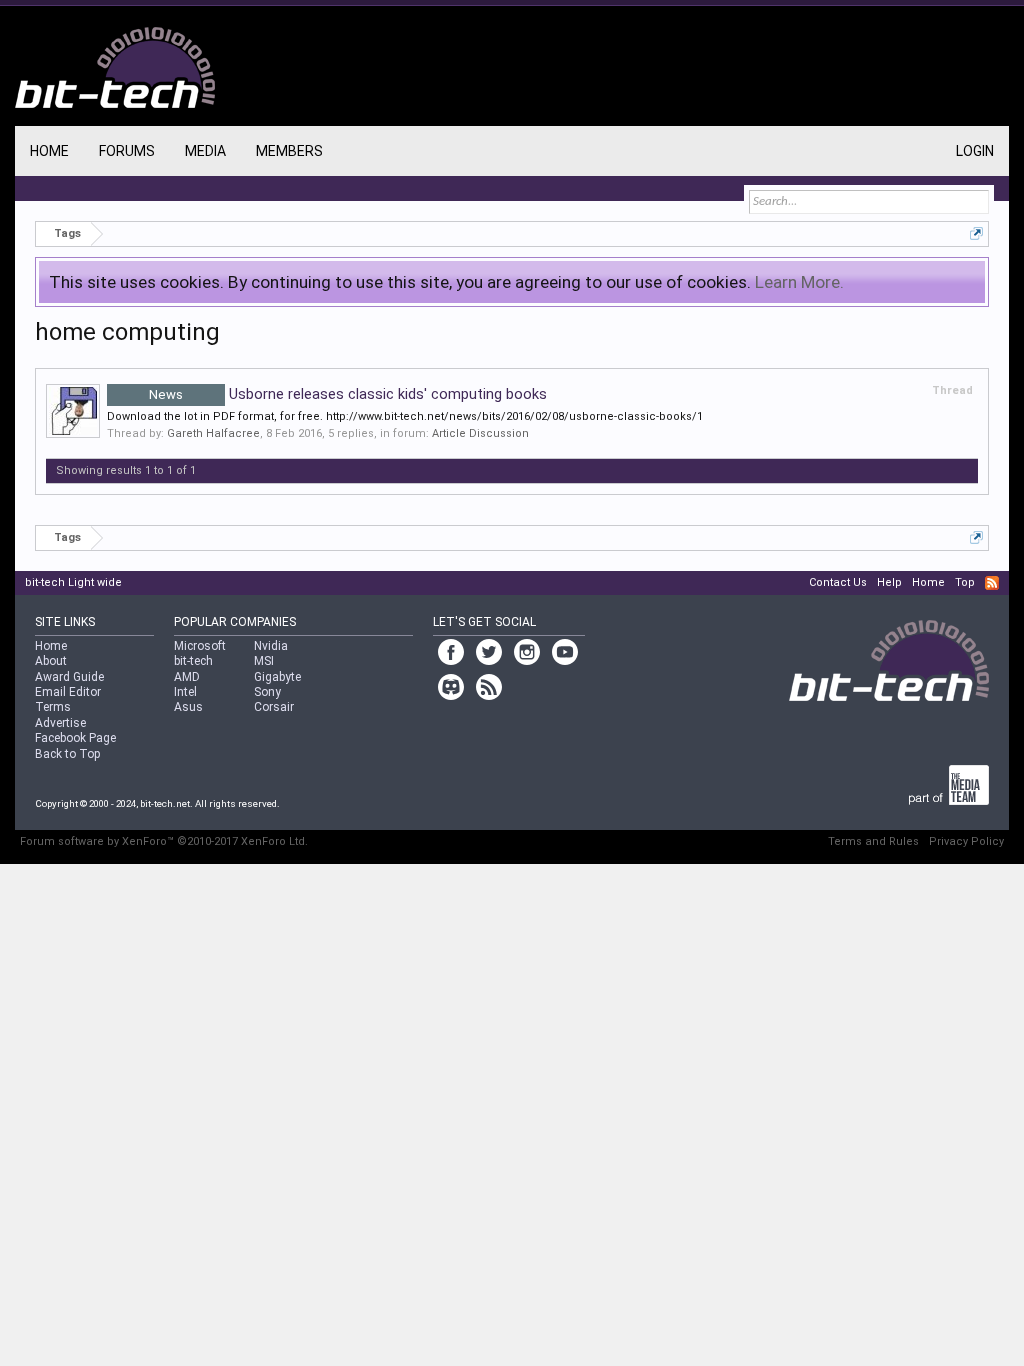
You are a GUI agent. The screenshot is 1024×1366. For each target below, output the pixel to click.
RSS (992, 583)
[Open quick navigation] (976, 233)
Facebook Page (75, 738)
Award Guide (69, 677)
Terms (53, 707)
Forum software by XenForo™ (164, 841)
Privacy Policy (966, 841)
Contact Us (838, 582)
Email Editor (68, 692)
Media (205, 151)
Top (965, 582)
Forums (127, 151)
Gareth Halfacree (213, 433)
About (51, 661)
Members (289, 151)
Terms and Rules (873, 841)
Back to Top (67, 754)
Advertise (60, 723)
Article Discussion (480, 433)
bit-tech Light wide (73, 582)
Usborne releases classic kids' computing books (348, 394)
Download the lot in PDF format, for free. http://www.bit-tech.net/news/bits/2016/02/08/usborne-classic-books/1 (405, 416)
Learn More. (799, 282)
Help (889, 582)
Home (49, 151)
